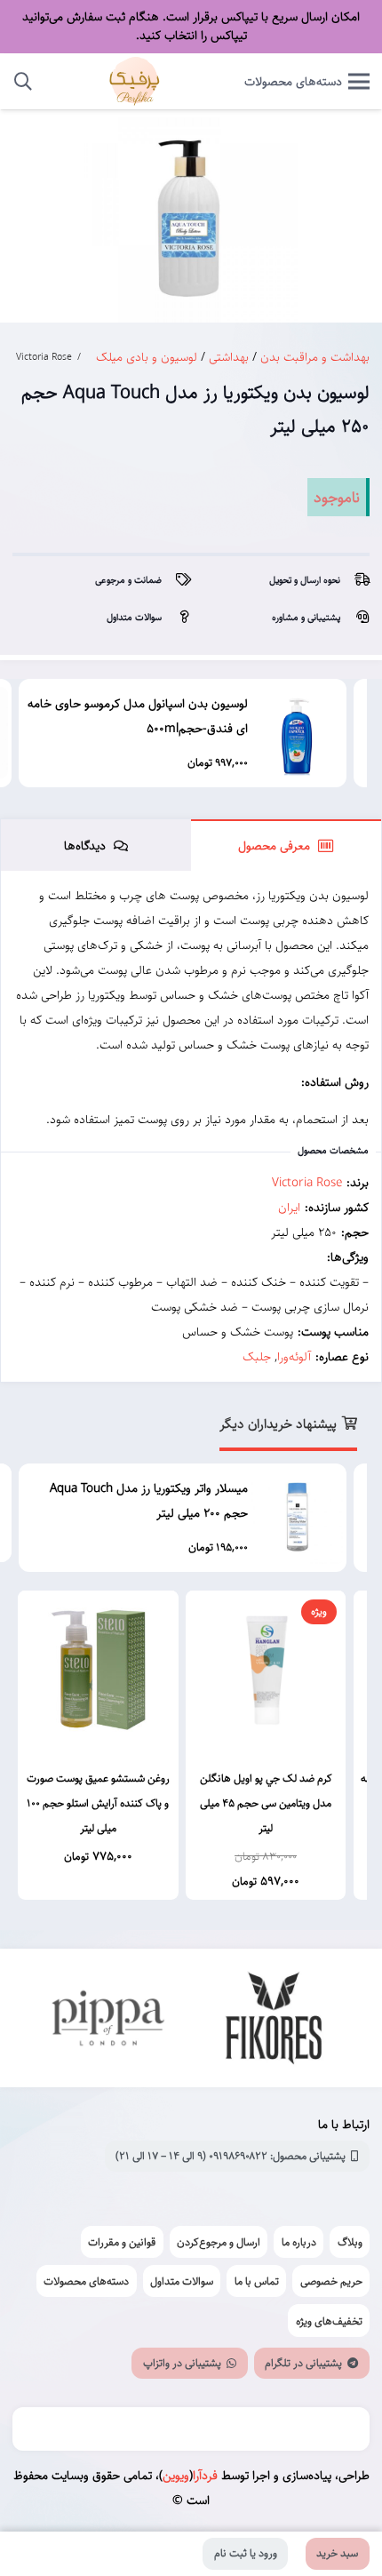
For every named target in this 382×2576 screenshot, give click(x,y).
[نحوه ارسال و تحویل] (355, 580)
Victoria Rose (44, 357)
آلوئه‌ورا (294, 1357)
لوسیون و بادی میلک (147, 357)
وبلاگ (350, 2242)
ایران (289, 1208)
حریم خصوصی (331, 2281)
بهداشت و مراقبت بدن (315, 357)
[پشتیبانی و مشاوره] (355, 618)
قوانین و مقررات (122, 2242)
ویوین (176, 2476)
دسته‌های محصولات (86, 2281)
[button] (23, 81)
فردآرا (205, 2476)
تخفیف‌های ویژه (329, 2321)
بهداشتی (229, 357)
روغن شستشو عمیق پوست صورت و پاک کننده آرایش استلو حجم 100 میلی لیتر (98, 1803)
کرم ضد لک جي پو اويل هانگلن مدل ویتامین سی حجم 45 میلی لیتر (266, 1803)
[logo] (135, 81)
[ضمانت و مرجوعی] (176, 580)
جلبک (257, 1357)
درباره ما (299, 2242)
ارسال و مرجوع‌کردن (219, 2242)
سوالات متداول (182, 2281)
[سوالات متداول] (176, 618)
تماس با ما (257, 2281)
